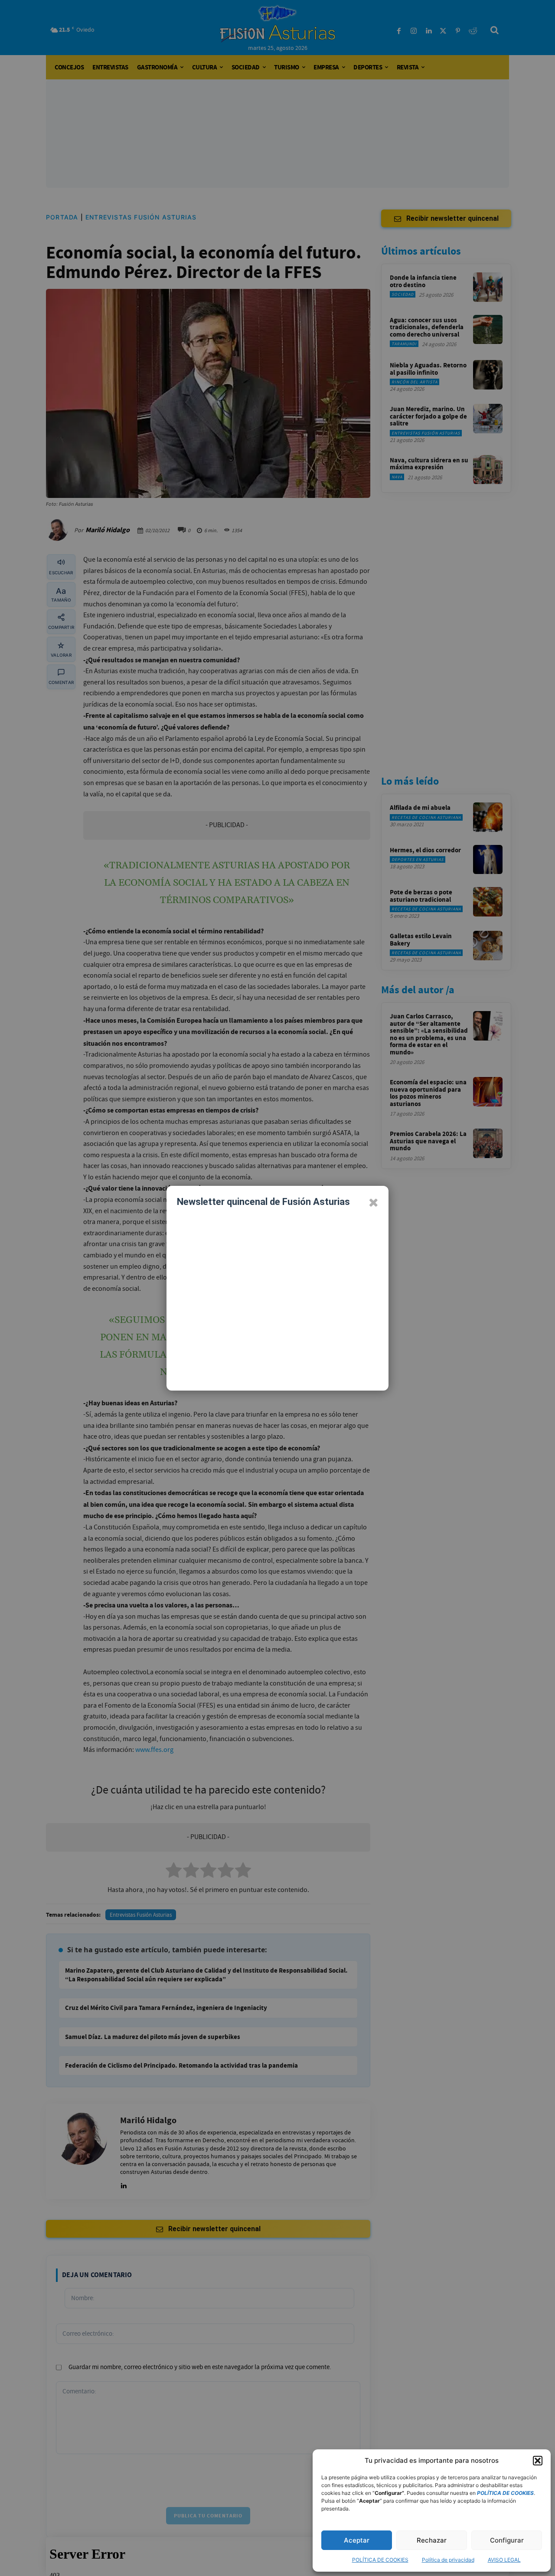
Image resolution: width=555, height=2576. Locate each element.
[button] (538, 2461)
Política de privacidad (448, 2560)
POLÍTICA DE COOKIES (380, 2560)
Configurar (507, 2540)
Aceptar (357, 2540)
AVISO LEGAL (504, 2560)
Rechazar (432, 2540)
